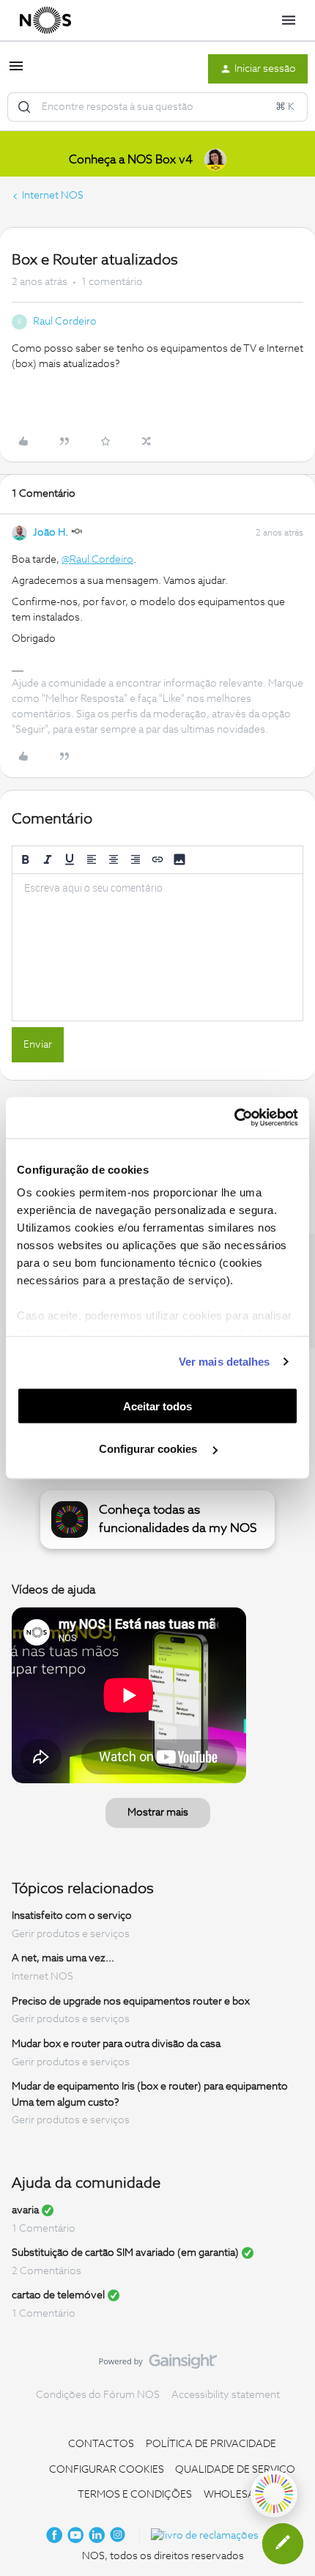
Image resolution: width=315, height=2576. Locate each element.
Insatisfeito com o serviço (72, 1916)
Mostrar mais (158, 1813)
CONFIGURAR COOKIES (107, 2470)
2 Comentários (47, 2271)
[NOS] (45, 21)
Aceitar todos (157, 1406)
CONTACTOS (101, 2444)
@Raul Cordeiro (97, 560)
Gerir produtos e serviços (71, 1934)
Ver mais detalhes (225, 1362)
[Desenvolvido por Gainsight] (158, 2365)
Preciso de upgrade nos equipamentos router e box (131, 2001)
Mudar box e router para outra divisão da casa (116, 2044)
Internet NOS (53, 196)
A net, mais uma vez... (63, 1958)
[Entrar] (24, 107)
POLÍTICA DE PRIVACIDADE (211, 2444)
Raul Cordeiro (65, 322)
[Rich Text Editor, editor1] (157, 947)
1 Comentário (44, 2229)
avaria (25, 2210)
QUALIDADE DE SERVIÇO (235, 2470)
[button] (16, 72)
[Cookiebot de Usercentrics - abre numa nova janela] (234, 1118)
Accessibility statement (226, 2395)
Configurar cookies (149, 1449)
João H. (51, 533)
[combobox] (157, 107)
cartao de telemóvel (58, 2295)
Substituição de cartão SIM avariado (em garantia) (125, 2253)
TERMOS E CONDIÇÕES (135, 2495)
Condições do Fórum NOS (98, 2395)
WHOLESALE (235, 2495)
